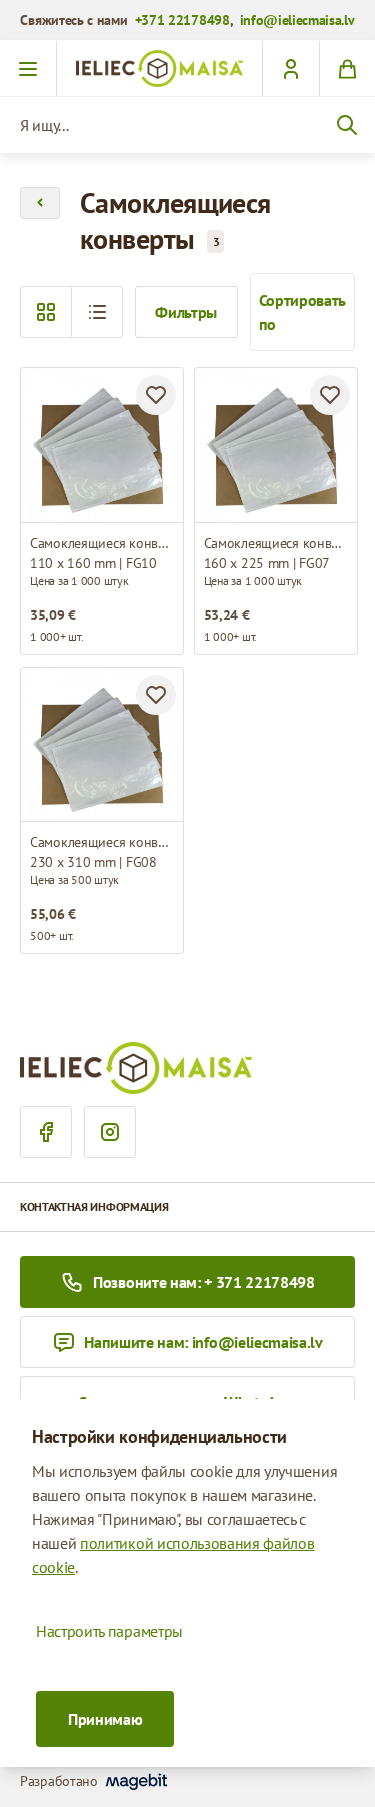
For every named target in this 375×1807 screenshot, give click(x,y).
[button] (97, 312)
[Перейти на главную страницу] (159, 68)
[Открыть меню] (28, 69)
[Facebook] (46, 1132)
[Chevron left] (40, 203)
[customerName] (290, 69)
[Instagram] (110, 1132)
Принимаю (105, 1719)
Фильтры (186, 312)
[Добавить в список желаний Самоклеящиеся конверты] (156, 395)
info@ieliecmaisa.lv (297, 20)
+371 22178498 (182, 20)
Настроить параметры (109, 1631)
